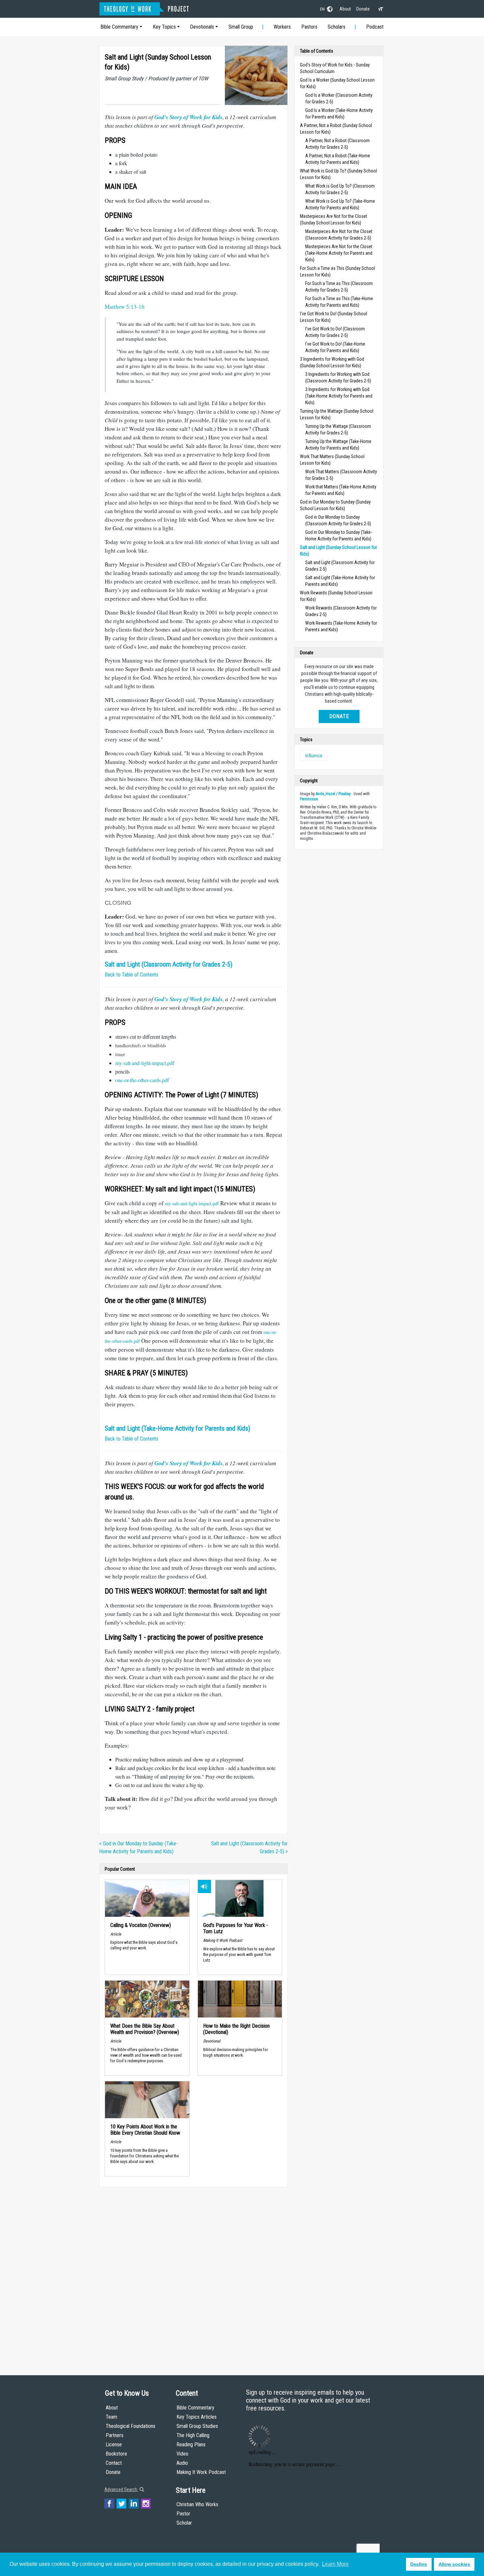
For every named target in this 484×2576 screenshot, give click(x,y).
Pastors (309, 27)
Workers (282, 27)
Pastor (183, 2514)
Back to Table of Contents (132, 975)
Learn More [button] (335, 2564)
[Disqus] (193, 2275)
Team (111, 2417)
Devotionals (202, 27)
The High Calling (193, 2435)
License (114, 2445)
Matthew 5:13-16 (125, 307)
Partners (115, 2435)
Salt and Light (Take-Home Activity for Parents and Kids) (177, 1428)
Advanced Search (121, 2489)
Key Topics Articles (197, 2417)
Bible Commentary (119, 27)
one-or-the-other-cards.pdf (142, 1080)
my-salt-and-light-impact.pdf (145, 1063)
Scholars (336, 27)
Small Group (241, 27)
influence (314, 756)
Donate (363, 9)
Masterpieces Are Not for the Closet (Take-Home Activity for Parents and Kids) (339, 253)
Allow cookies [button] (454, 2564)
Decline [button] (419, 2564)
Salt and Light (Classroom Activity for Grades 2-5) (169, 964)
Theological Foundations (131, 2426)
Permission (309, 799)
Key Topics (164, 27)
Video (182, 2454)
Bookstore (116, 2454)
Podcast (375, 27)
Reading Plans (191, 2445)
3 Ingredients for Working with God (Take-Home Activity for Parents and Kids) (339, 396)
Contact (114, 2463)
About (345, 9)
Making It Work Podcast (201, 2472)
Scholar (184, 2523)
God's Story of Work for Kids (188, 117)
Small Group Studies (197, 2426)
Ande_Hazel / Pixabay (333, 794)
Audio (182, 2463)
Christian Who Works (197, 2504)
